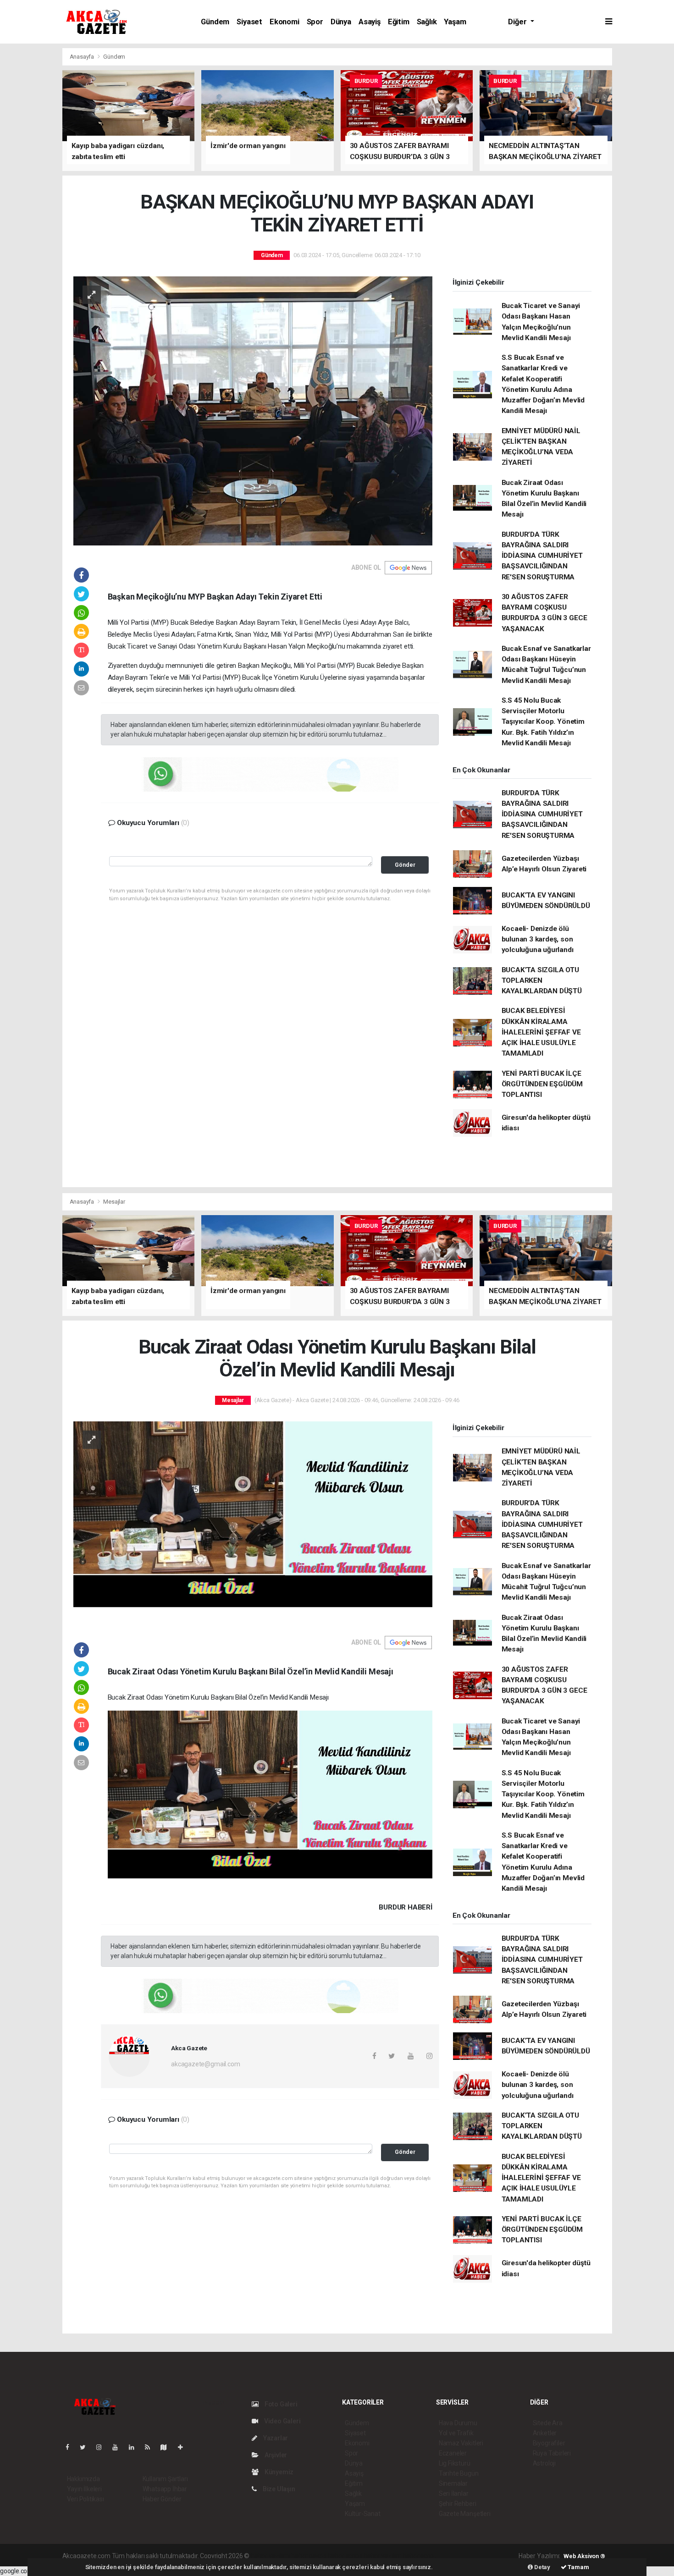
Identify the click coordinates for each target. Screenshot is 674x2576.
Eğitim (399, 22)
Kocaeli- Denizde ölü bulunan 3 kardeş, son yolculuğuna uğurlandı (538, 939)
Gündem (215, 22)
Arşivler (275, 2455)
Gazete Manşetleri (465, 2514)
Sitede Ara (548, 2423)
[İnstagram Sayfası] (103, 2447)
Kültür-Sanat (363, 2514)
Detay (541, 2567)
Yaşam (455, 22)
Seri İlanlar (454, 2493)
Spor (315, 22)
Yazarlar (275, 2438)
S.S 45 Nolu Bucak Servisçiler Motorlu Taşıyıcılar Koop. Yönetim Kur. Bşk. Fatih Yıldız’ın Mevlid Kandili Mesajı (543, 722)
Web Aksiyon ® (584, 2556)
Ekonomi (285, 22)
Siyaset (249, 22)
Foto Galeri (280, 2404)
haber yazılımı (270, 2556)
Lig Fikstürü (455, 2463)
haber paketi (309, 2556)
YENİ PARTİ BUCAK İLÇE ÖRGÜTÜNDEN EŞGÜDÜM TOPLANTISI (542, 1084)
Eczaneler (453, 2453)
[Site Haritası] (167, 2447)
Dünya (341, 22)
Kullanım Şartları (165, 2479)
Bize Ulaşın (278, 2489)
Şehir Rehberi (458, 2504)
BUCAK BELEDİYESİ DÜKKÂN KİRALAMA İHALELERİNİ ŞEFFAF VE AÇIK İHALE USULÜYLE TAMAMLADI (541, 1032)
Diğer (518, 22)
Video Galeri (282, 2421)
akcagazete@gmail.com (205, 2064)
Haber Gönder (162, 2499)
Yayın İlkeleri (84, 2489)
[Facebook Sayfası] (71, 2447)
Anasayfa (83, 57)
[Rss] (151, 2447)
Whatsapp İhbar (165, 2489)
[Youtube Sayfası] (119, 2447)
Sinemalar (453, 2483)
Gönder (405, 865)
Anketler (545, 2433)
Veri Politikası (86, 2499)
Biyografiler (549, 2443)
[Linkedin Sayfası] (135, 2447)
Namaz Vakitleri (461, 2443)
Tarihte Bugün (459, 2473)
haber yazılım (383, 2556)
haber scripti (345, 2556)
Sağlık (427, 22)
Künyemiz (278, 2472)
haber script (419, 2556)
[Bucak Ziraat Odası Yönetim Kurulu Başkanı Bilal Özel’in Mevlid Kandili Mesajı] (253, 1520)
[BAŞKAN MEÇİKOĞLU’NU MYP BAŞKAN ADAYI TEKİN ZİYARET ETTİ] (253, 410)
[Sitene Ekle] (184, 2447)
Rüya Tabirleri (552, 2453)
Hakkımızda (83, 2479)
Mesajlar (114, 1202)
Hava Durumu (458, 2423)
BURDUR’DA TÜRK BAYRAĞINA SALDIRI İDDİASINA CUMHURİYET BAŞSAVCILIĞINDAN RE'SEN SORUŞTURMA (542, 556)
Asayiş (370, 22)
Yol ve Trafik (456, 2433)
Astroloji (544, 2463)
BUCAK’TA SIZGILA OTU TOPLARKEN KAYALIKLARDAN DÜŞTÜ (542, 981)
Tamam (578, 2567)
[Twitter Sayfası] (86, 2447)
